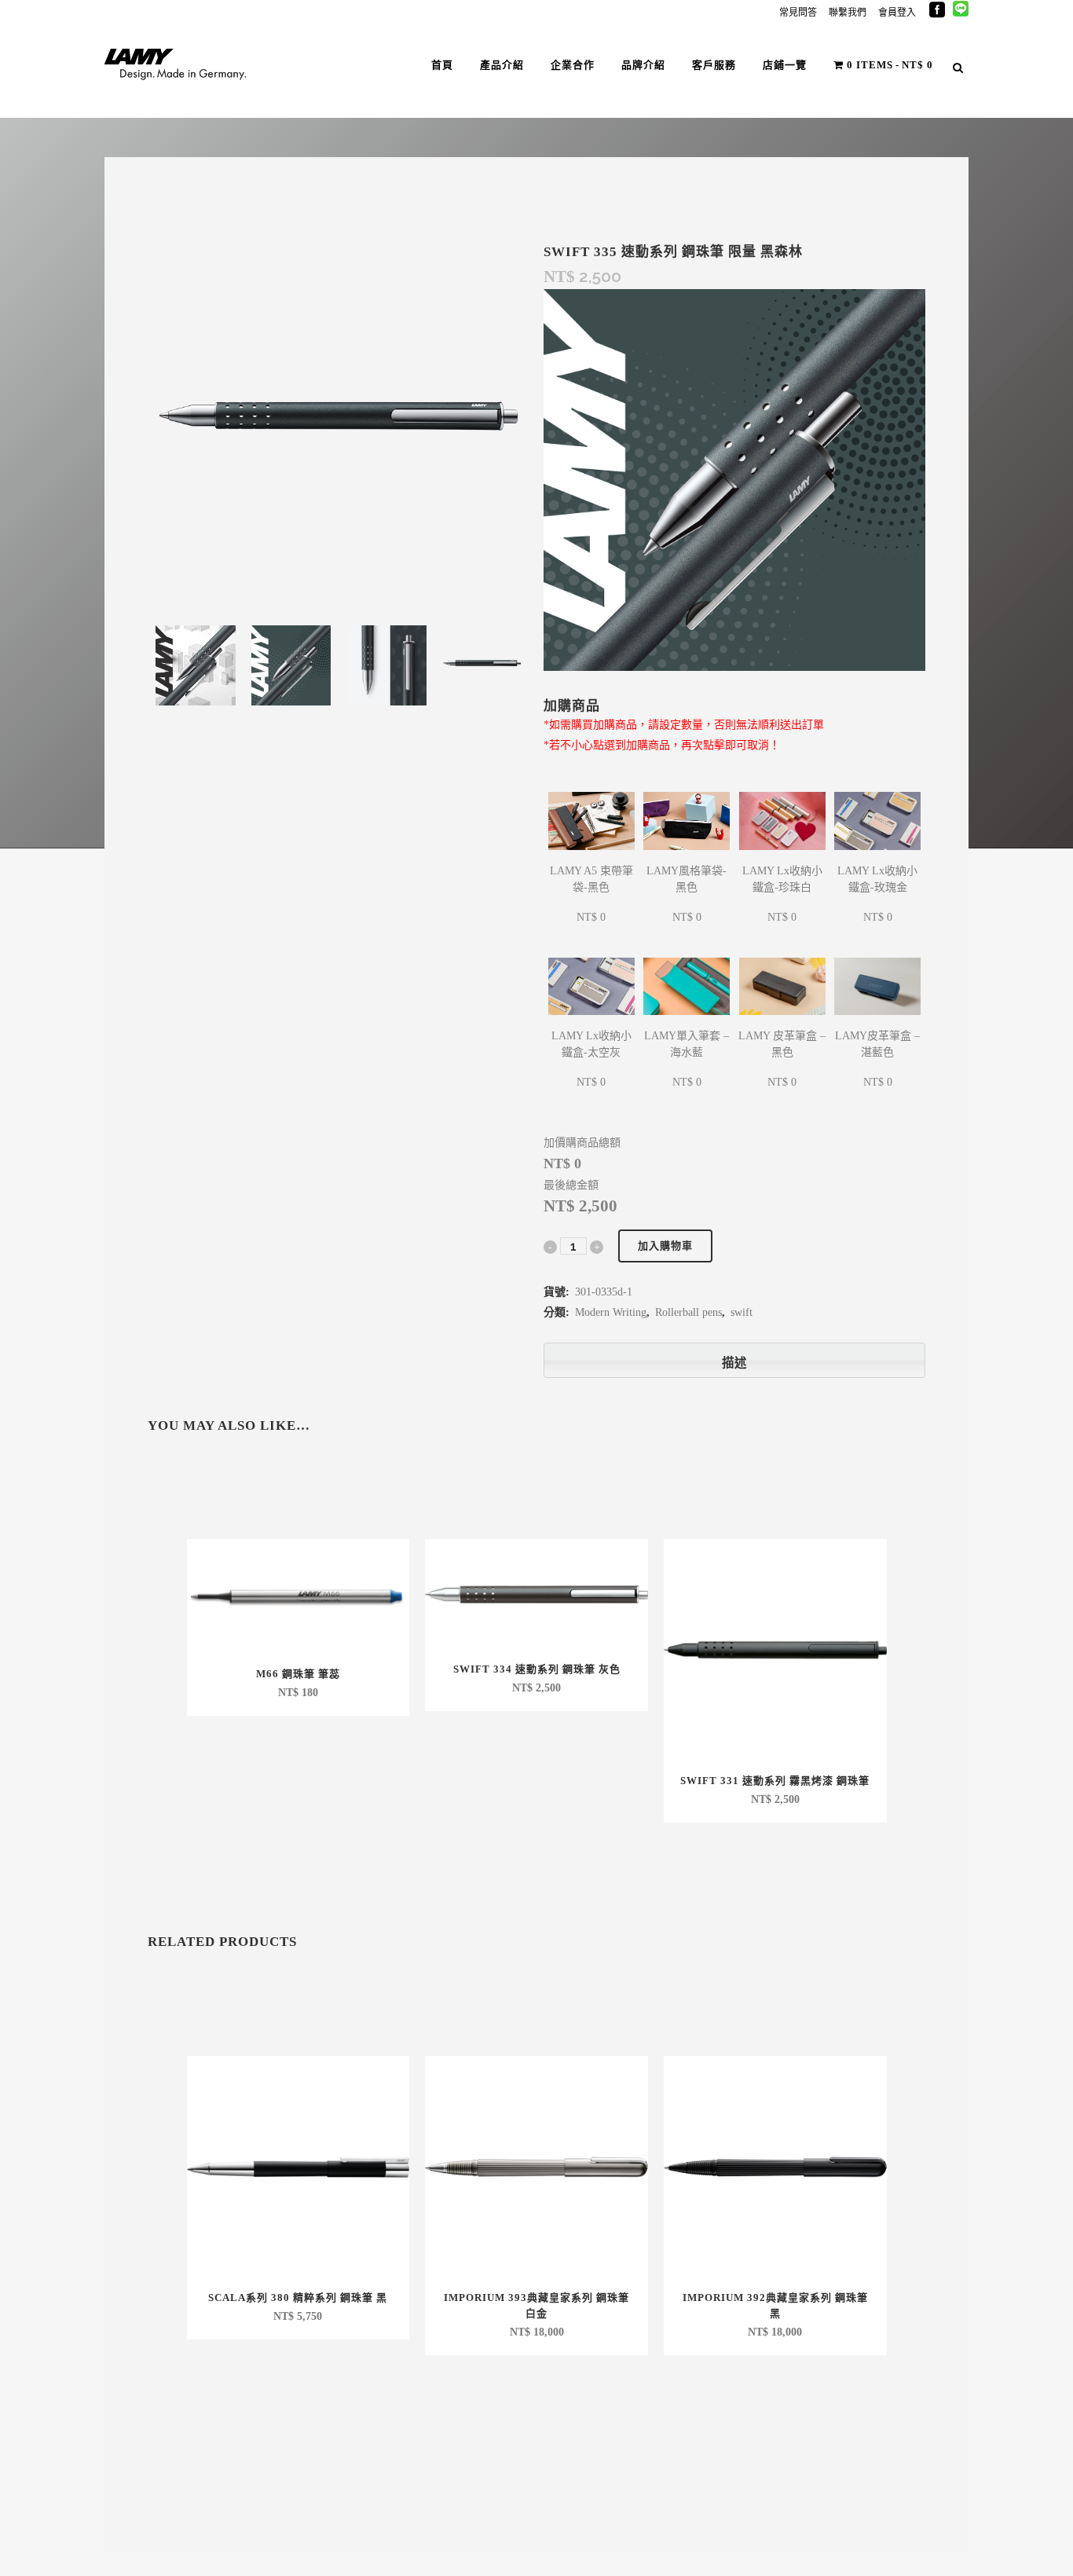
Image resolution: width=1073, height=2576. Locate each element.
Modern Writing (611, 1312)
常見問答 (798, 13)
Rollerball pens (688, 1312)
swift (742, 1312)
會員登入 (897, 13)
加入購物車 (665, 1246)
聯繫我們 (848, 13)
